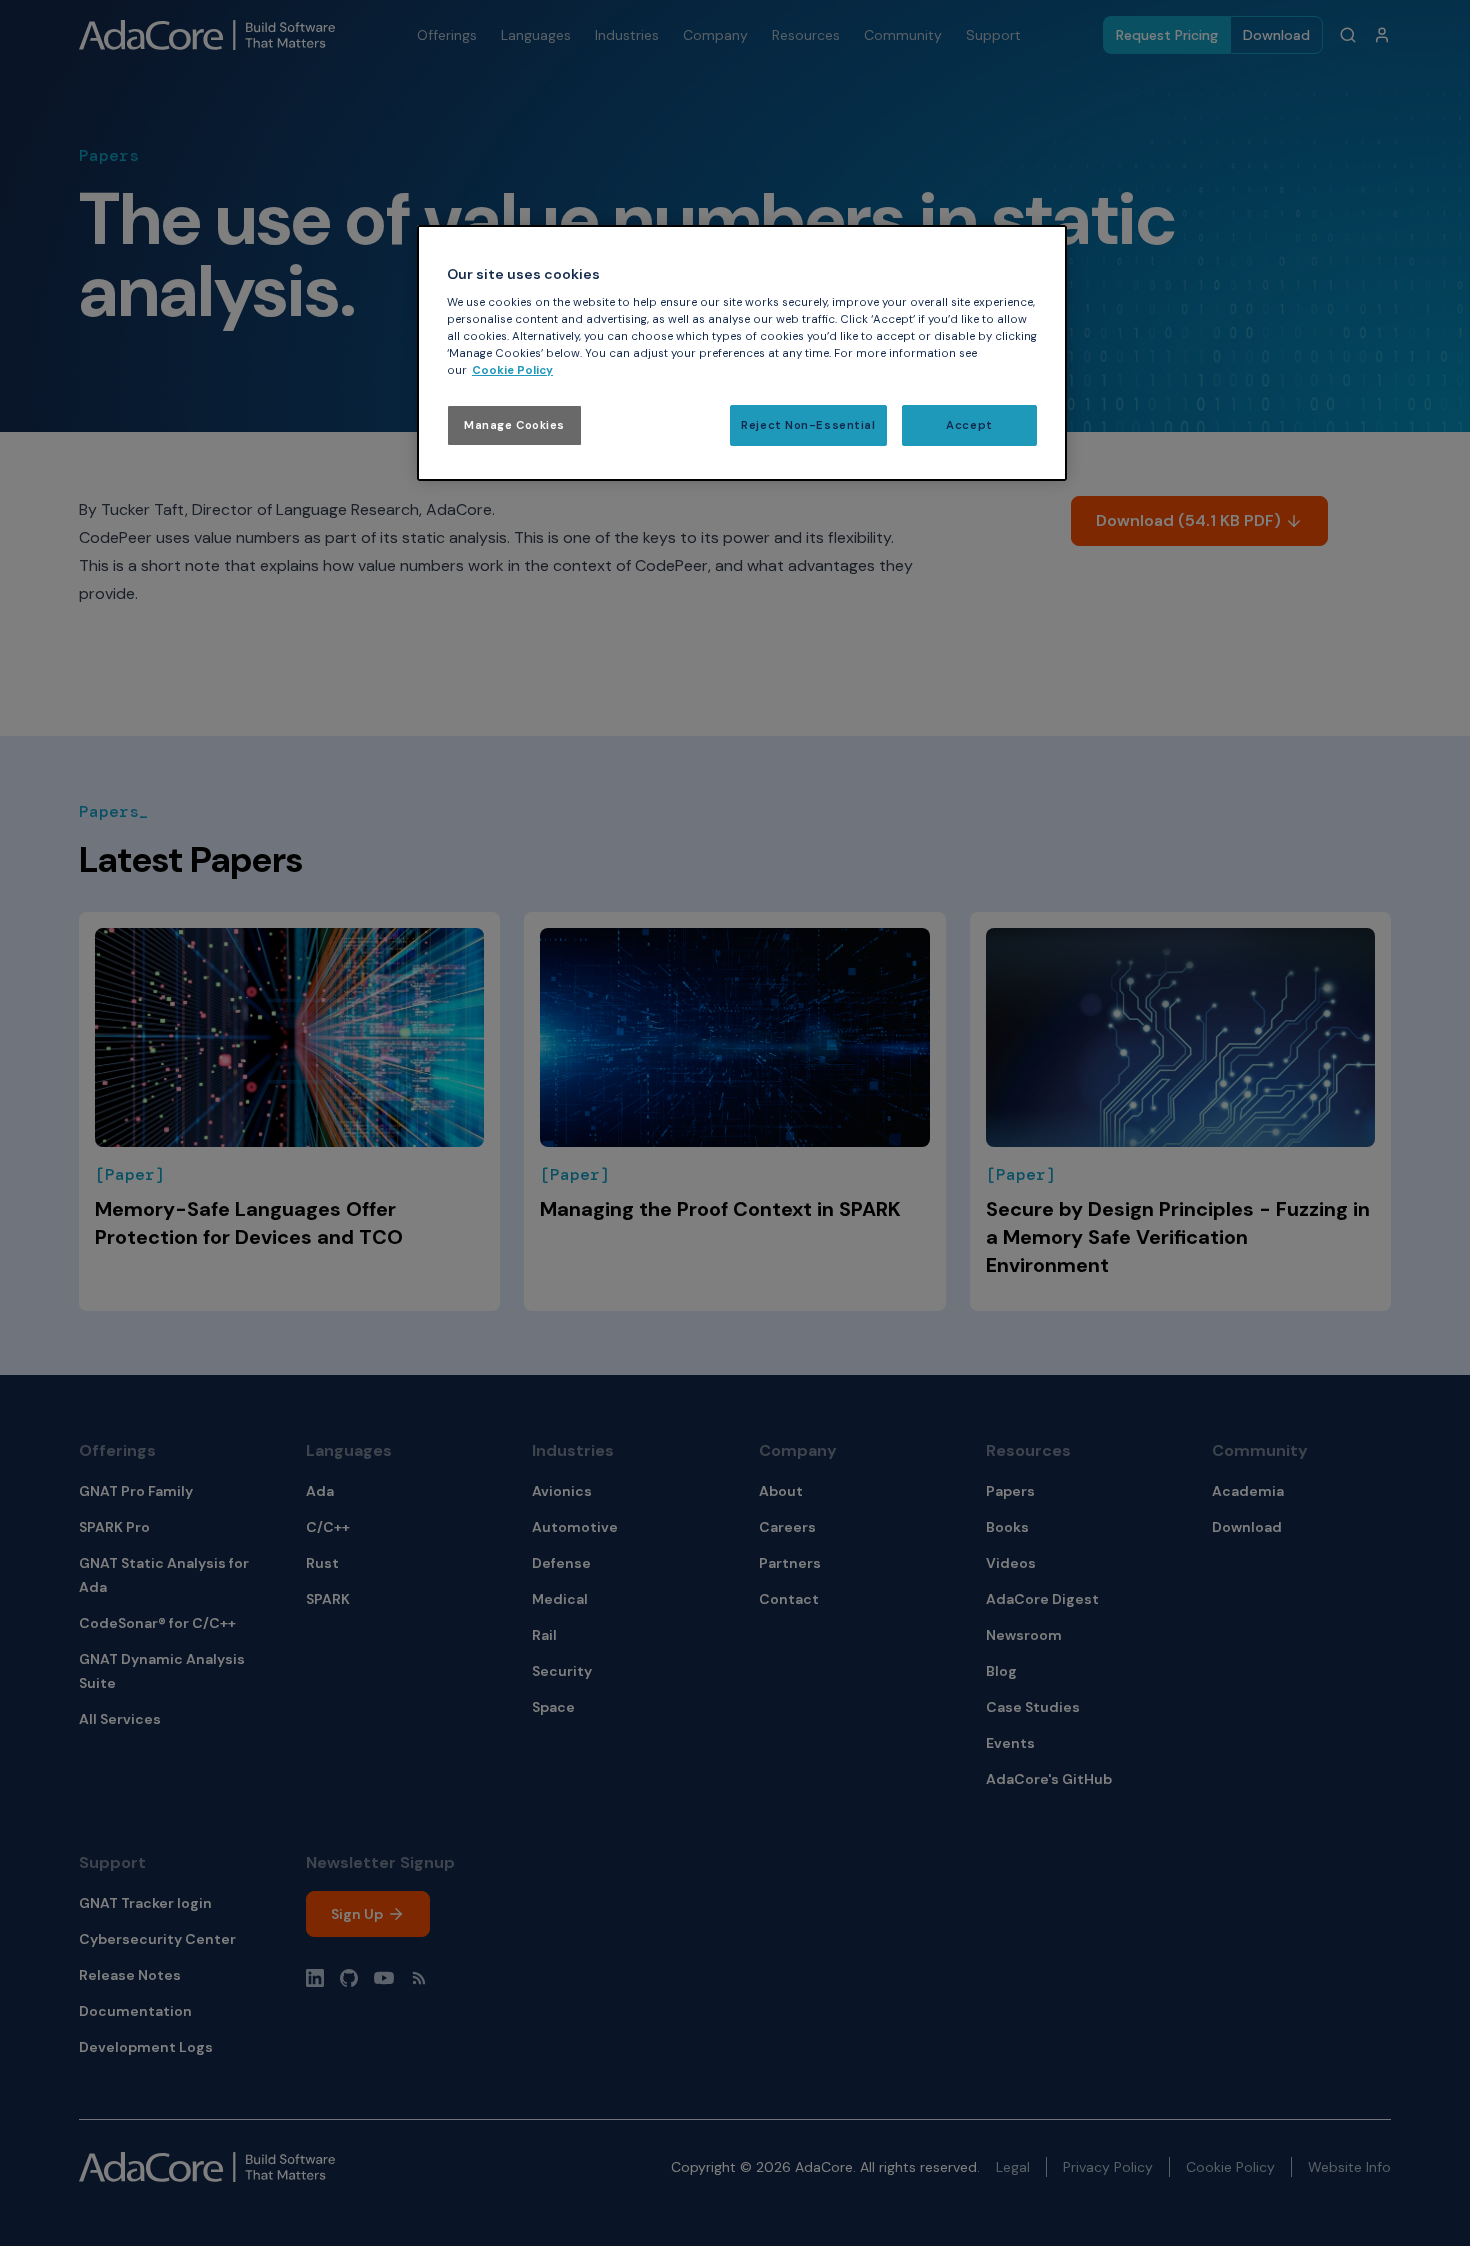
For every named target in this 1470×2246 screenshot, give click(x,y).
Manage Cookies (514, 425)
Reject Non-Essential (808, 425)
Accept (969, 425)
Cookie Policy (512, 370)
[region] (742, 353)
